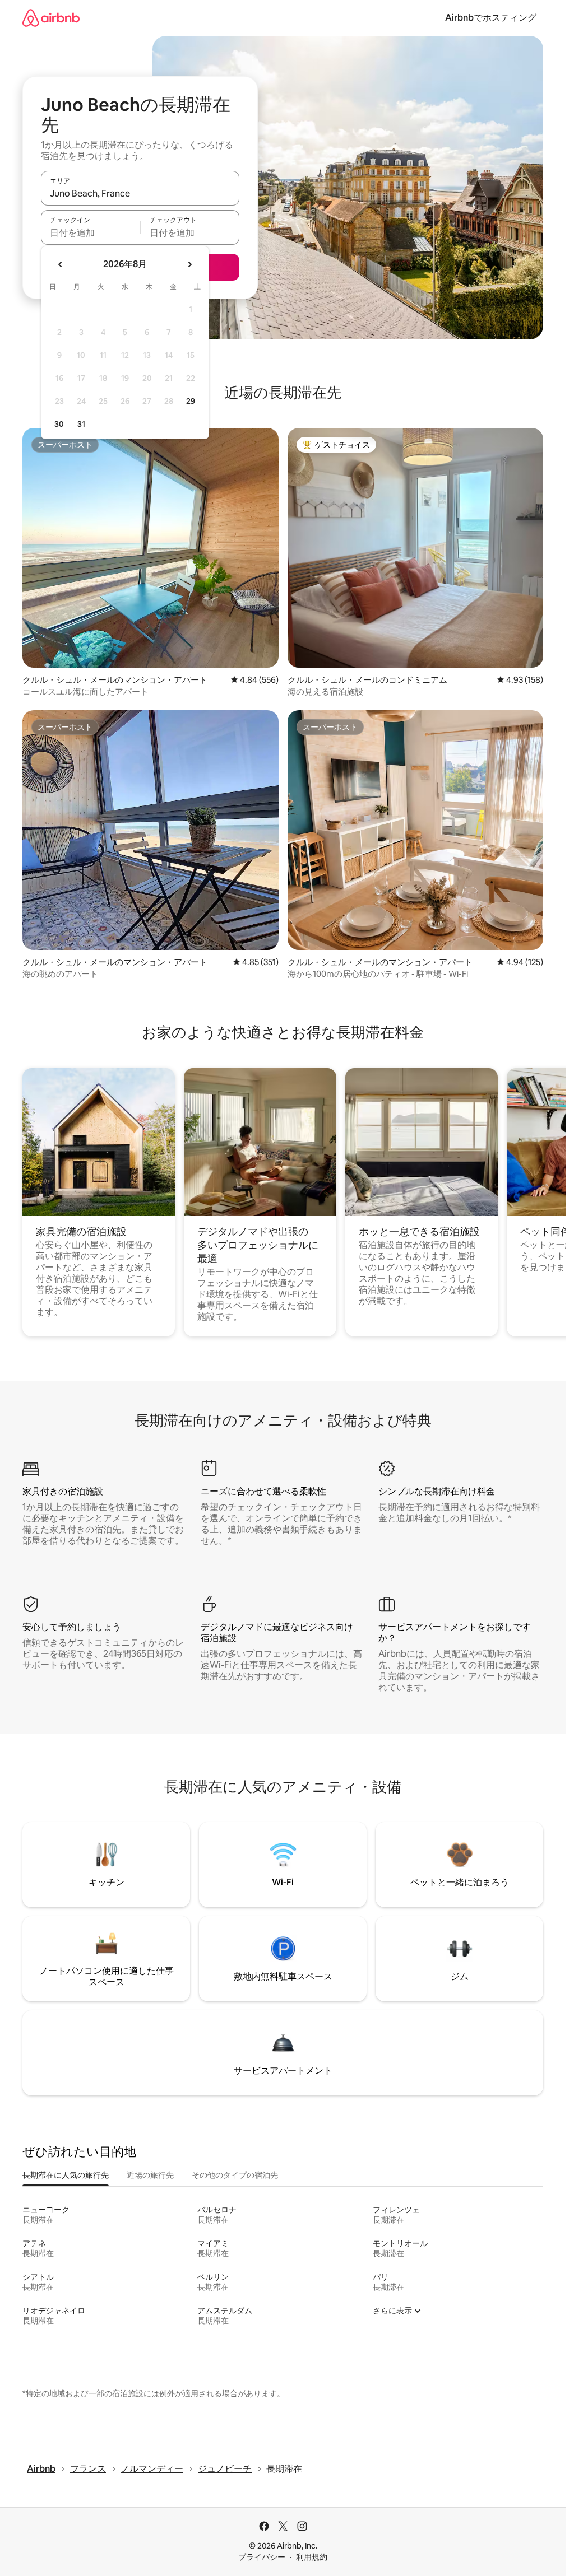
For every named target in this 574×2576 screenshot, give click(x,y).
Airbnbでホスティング (491, 18)
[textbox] (91, 232)
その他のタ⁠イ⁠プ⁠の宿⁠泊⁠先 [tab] (235, 2175)
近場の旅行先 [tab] (150, 2175)
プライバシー (262, 2557)
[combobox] (140, 193)
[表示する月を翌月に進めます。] (189, 264)
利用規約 (312, 2557)
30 (59, 424)
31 (81, 424)
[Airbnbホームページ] (51, 18)
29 (191, 401)
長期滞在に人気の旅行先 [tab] (66, 2175)
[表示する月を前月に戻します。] (61, 264)
